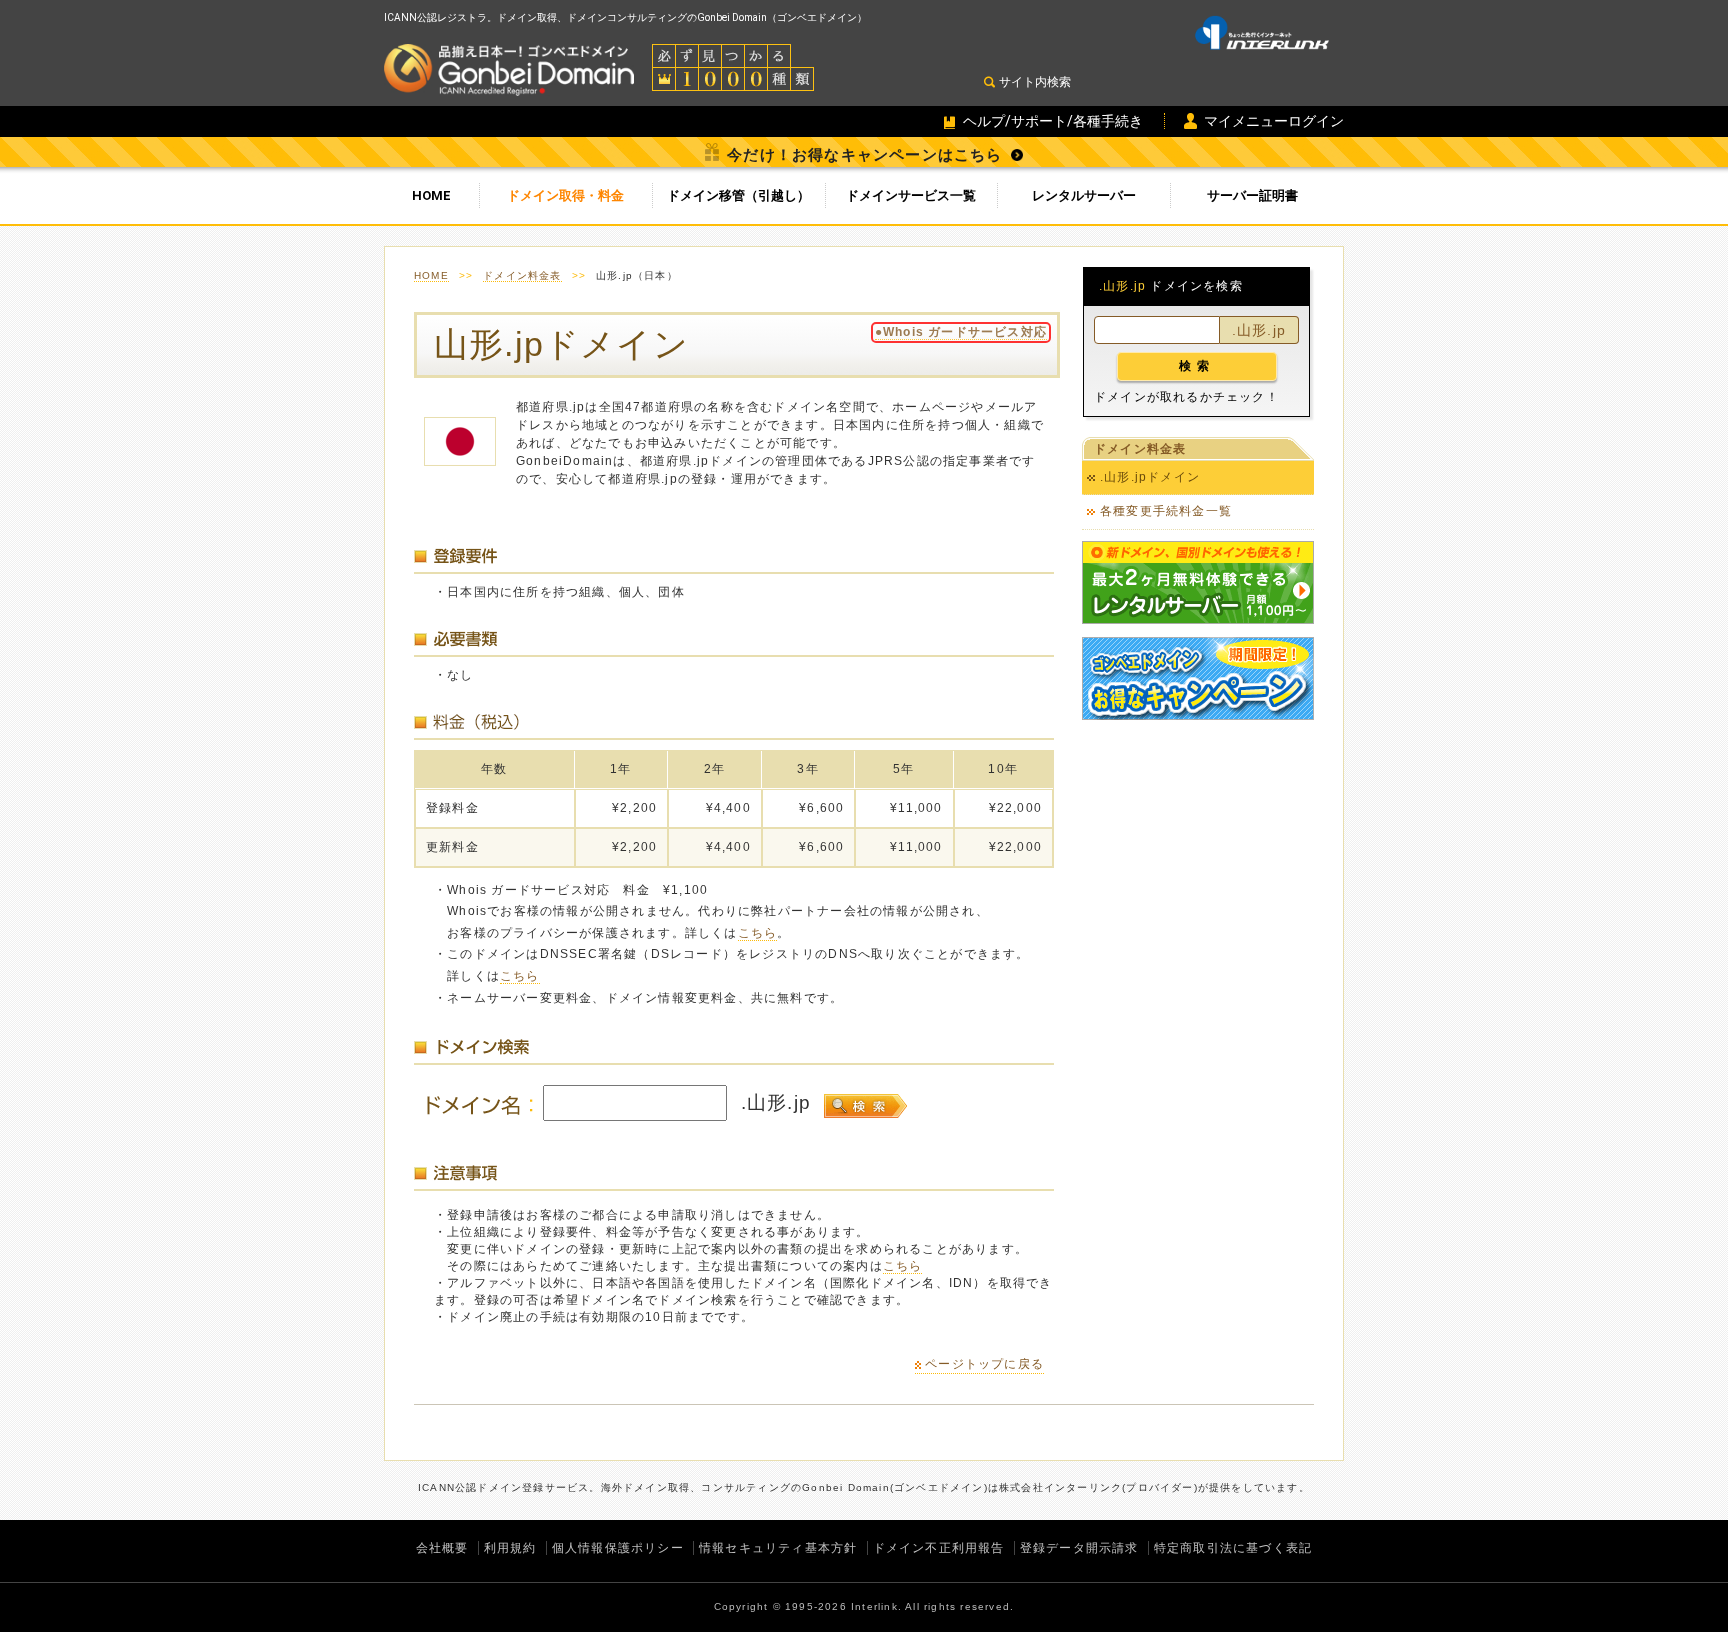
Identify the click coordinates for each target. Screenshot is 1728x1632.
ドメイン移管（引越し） (738, 195)
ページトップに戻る (984, 1364)
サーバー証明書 (1252, 195)
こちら (758, 933)
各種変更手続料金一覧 (1166, 511)
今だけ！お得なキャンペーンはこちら (864, 155)
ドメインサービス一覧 (911, 195)
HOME (431, 195)
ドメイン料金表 (522, 275)
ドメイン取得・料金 (565, 195)
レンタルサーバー (1084, 195)
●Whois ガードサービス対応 (961, 332)
